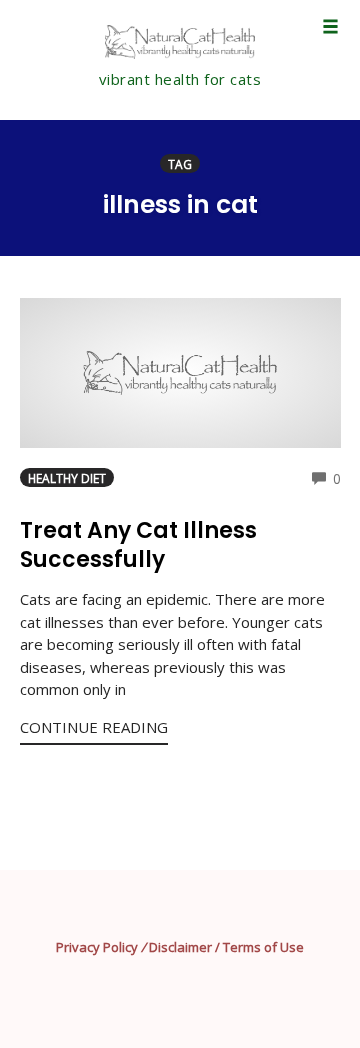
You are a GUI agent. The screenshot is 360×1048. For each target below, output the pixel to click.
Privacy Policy (97, 947)
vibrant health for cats (180, 79)
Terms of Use (263, 947)
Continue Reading (94, 727)
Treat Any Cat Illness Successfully (138, 545)
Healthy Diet (67, 478)
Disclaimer (180, 947)
